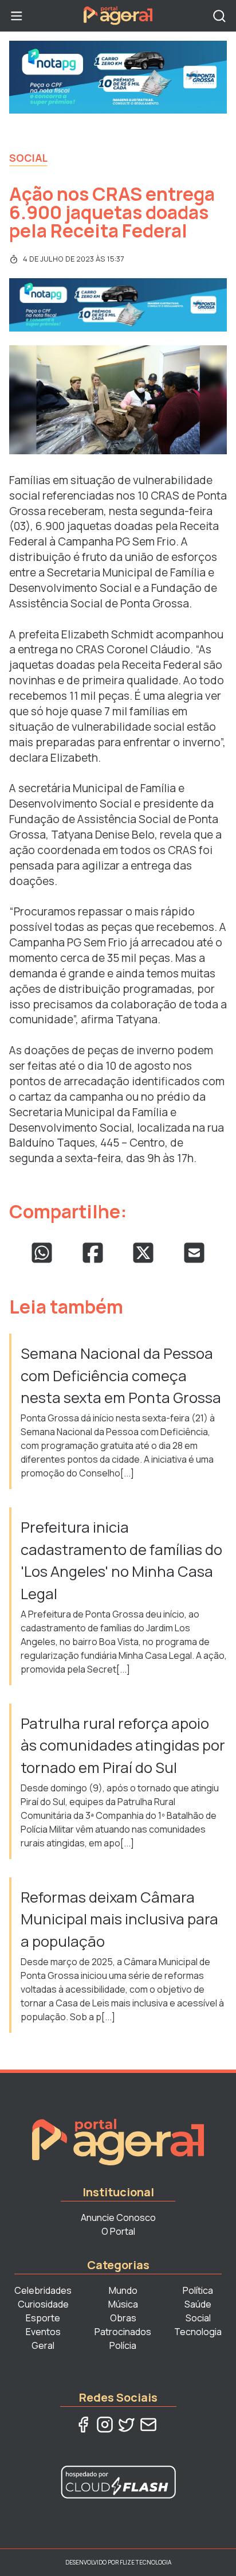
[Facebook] (83, 2425)
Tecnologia (198, 2332)
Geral (43, 2345)
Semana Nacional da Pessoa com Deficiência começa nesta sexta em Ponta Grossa (121, 1375)
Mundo (123, 2290)
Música (123, 2304)
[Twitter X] (127, 2425)
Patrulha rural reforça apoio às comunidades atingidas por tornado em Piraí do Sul (123, 1745)
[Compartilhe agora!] (42, 1253)
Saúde (198, 2304)
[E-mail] (148, 2425)
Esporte (43, 2318)
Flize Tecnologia (145, 2562)
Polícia (123, 2345)
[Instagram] (105, 2425)
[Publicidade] (118, 77)
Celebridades (43, 2290)
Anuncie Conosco (118, 2218)
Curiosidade (43, 2304)
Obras (123, 2318)
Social (28, 158)
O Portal (118, 2231)
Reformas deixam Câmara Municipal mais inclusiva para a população (119, 1919)
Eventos (43, 2332)
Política (198, 2290)
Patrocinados (123, 2332)
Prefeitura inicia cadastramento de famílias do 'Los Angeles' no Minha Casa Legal (121, 1560)
